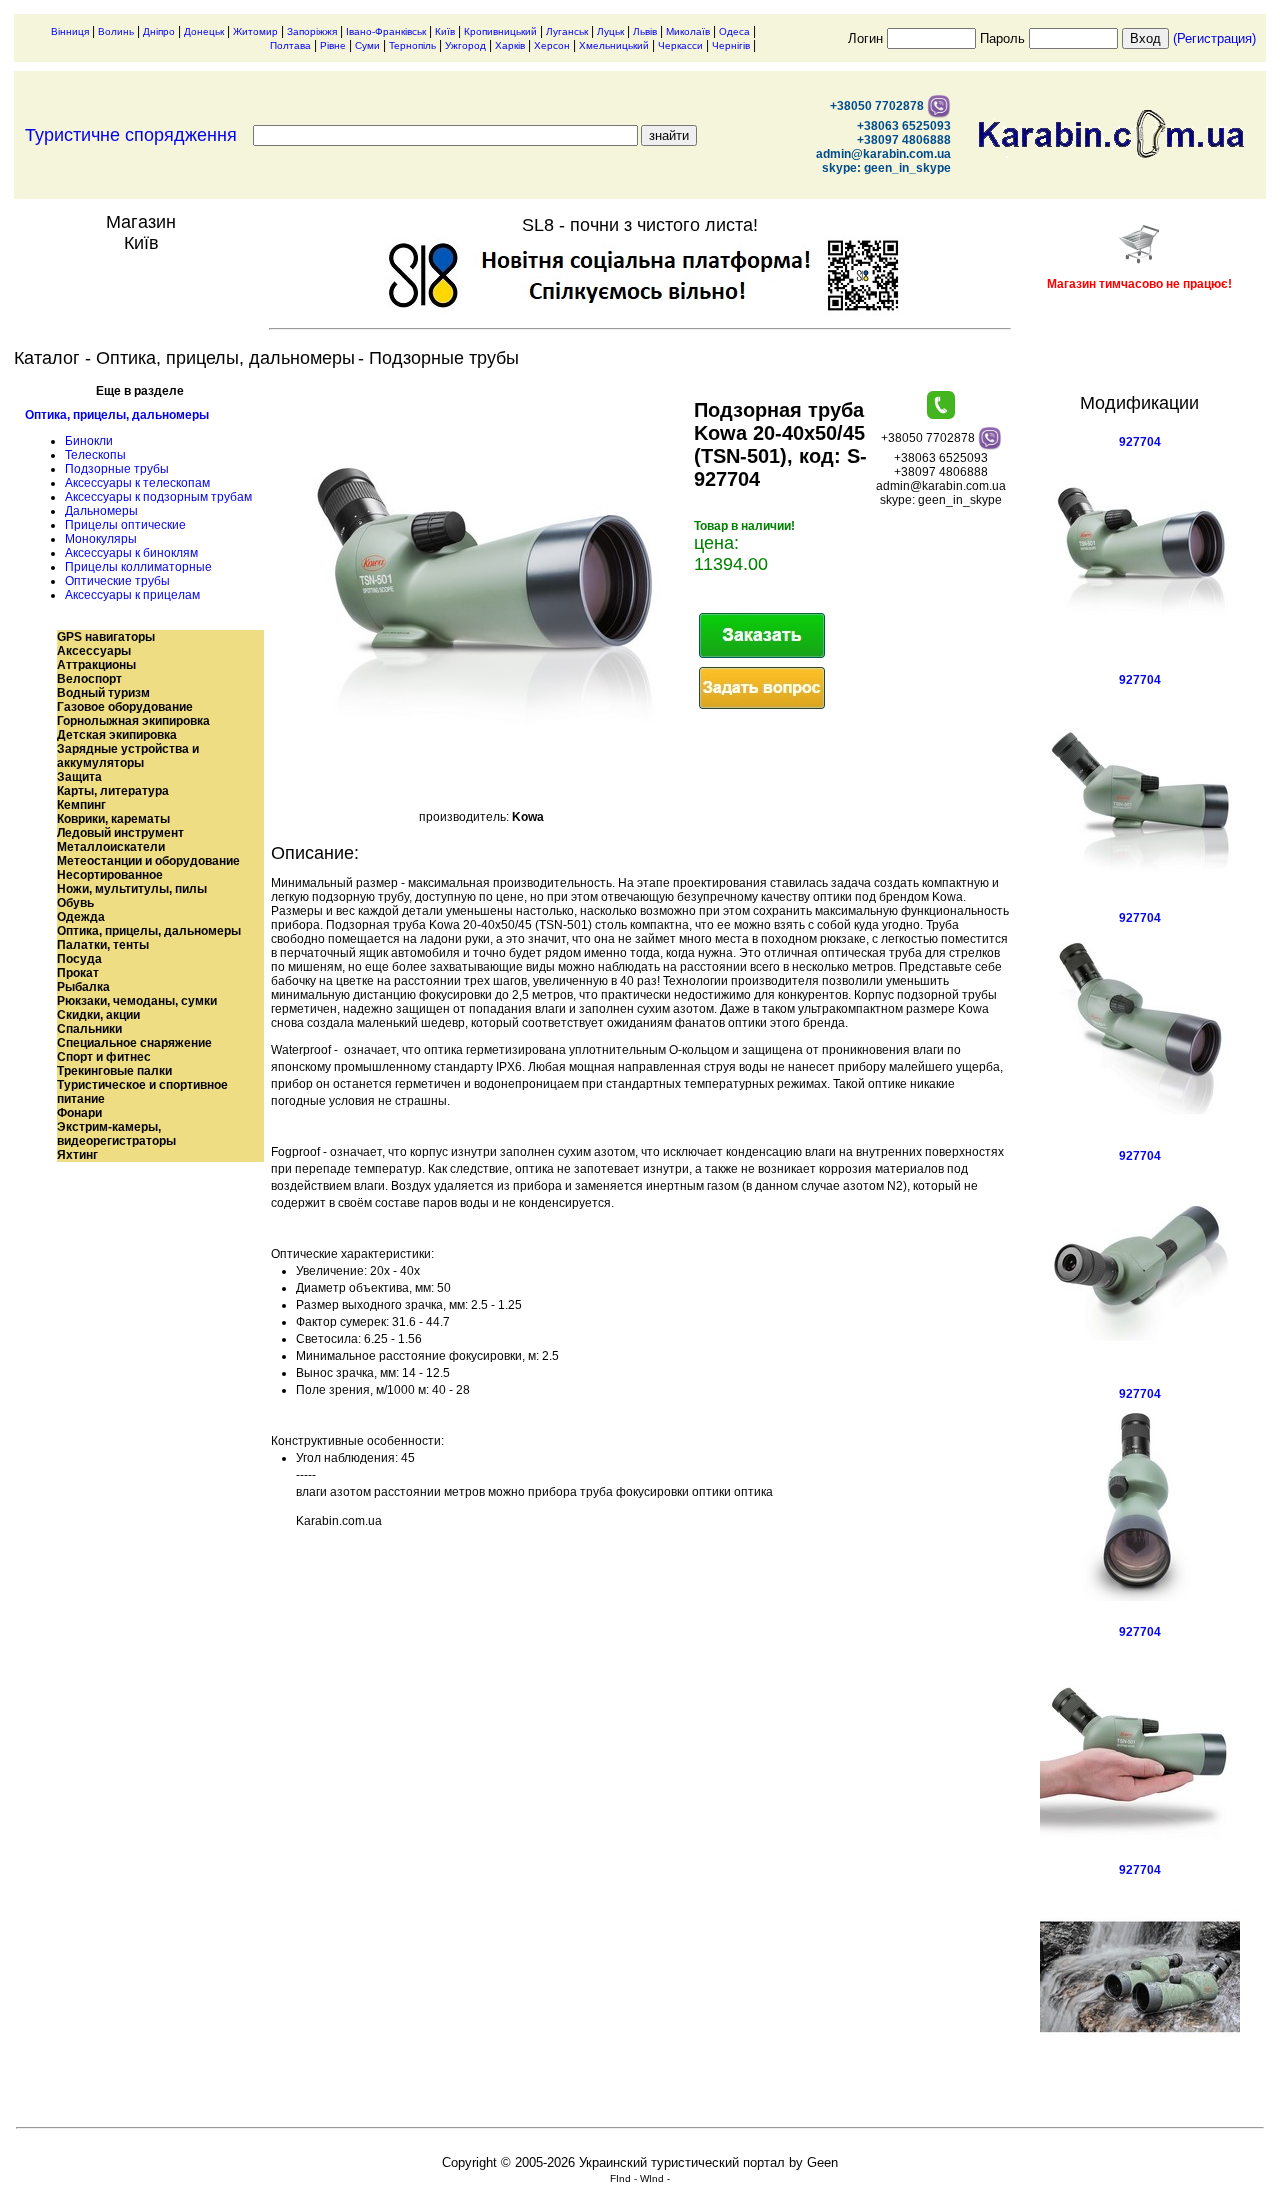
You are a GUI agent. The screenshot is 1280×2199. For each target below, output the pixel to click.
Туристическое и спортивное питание (142, 1092)
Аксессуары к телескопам (137, 483)
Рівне (333, 45)
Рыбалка (83, 987)
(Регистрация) (1214, 38)
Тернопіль (412, 45)
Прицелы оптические (125, 525)
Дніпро (159, 31)
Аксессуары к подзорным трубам (158, 497)
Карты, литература (113, 791)
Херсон (552, 45)
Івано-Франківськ (386, 31)
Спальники (89, 1029)
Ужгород (465, 45)
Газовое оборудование (125, 707)
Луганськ (567, 31)
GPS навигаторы (106, 637)
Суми (367, 45)
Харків (510, 45)
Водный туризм (103, 693)
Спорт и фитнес (104, 1057)
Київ (445, 31)
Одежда (81, 917)
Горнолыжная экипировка (133, 721)
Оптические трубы (117, 581)
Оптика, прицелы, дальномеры (117, 415)
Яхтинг (77, 1155)
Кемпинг (81, 805)
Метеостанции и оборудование (148, 861)
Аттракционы (96, 665)
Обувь (75, 903)
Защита (79, 777)
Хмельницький (614, 45)
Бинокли (89, 441)
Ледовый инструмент (120, 833)
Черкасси (680, 45)
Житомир (255, 31)
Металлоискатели (111, 847)
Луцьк (610, 31)
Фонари (79, 1113)
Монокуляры (101, 539)
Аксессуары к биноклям (131, 553)
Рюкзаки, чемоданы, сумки (137, 1001)
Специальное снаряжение (134, 1043)
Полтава (290, 45)
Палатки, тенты (103, 945)
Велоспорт (89, 679)
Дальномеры (101, 511)
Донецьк (204, 31)
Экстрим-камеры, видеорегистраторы (116, 1134)
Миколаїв (688, 31)
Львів (645, 31)
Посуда (79, 959)
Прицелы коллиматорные (138, 567)
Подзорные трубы (117, 469)
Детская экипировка (117, 735)
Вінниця (70, 31)
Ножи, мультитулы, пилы (132, 889)
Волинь (116, 31)
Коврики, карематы (113, 819)
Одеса (734, 31)
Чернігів (731, 45)
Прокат (78, 973)
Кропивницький (500, 31)
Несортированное (110, 875)
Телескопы (95, 455)
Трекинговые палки (114, 1071)
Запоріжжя (312, 31)
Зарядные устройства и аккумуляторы (128, 756)
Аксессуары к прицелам (132, 595)
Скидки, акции (98, 1015)
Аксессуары (94, 651)
